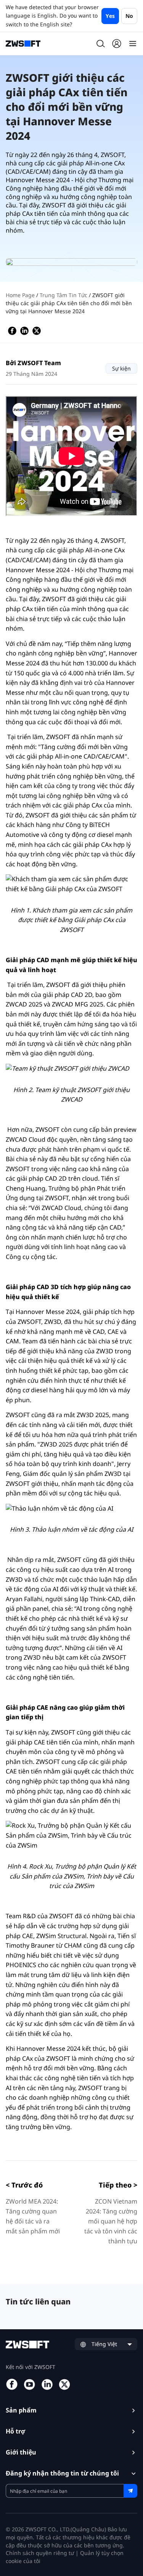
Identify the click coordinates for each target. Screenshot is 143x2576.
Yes (110, 16)
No (129, 16)
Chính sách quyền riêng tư (40, 2553)
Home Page (21, 295)
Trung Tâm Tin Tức (64, 295)
